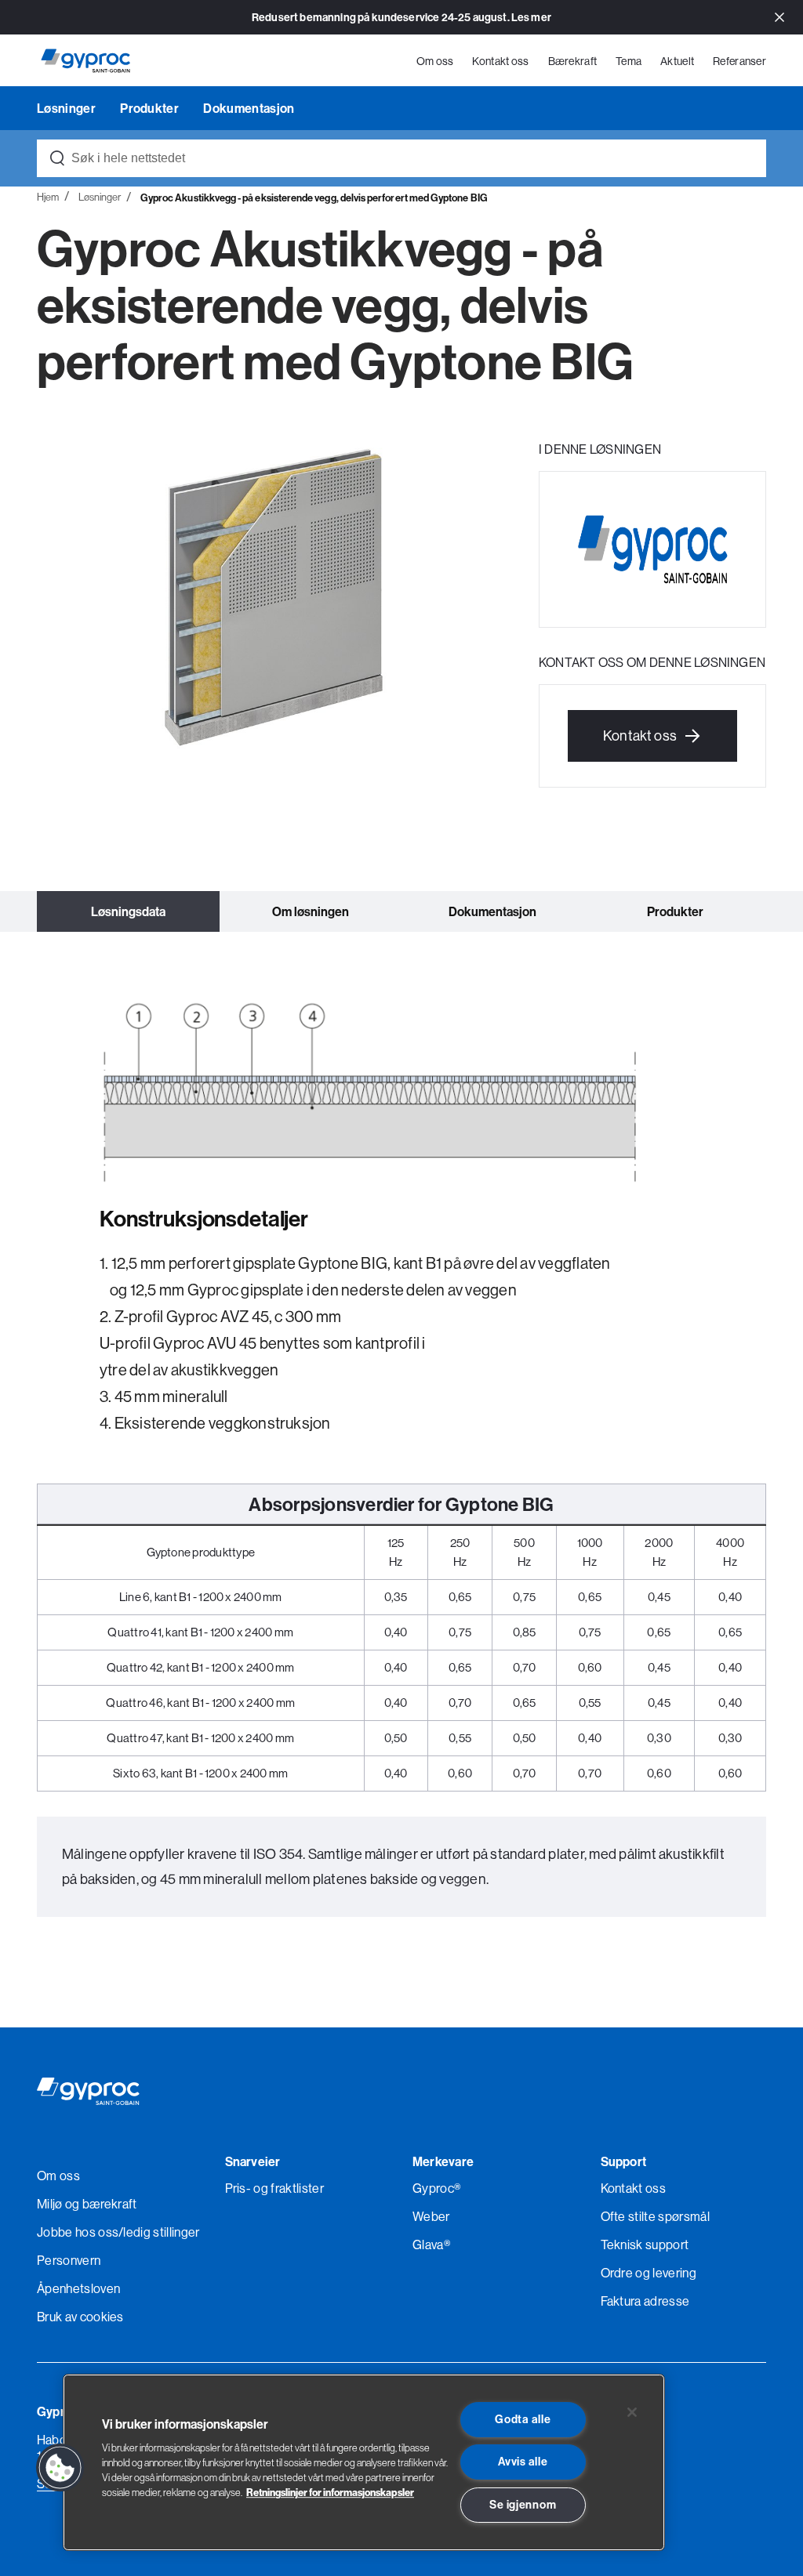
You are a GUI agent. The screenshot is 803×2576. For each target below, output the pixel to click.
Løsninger (67, 108)
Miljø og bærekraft (87, 2204)
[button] (60, 2468)
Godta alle (523, 2419)
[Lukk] (632, 2412)
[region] (364, 2462)
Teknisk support (645, 2244)
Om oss (435, 61)
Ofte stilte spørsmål (655, 2216)
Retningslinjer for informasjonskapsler (330, 2492)
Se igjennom (523, 2505)
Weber (431, 2216)
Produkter (151, 108)
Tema (629, 61)
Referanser (739, 61)
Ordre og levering (649, 2273)
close (779, 18)
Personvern (69, 2260)
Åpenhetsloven (78, 2288)
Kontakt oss (500, 61)
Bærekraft (573, 61)
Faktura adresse (645, 2301)
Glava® (431, 2244)
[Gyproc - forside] (85, 61)
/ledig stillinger (159, 2232)
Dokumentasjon (249, 108)
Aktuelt (677, 61)
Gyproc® (436, 2188)
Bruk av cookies (80, 2317)
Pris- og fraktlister (274, 2188)
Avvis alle (523, 2462)
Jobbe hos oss (78, 2232)
